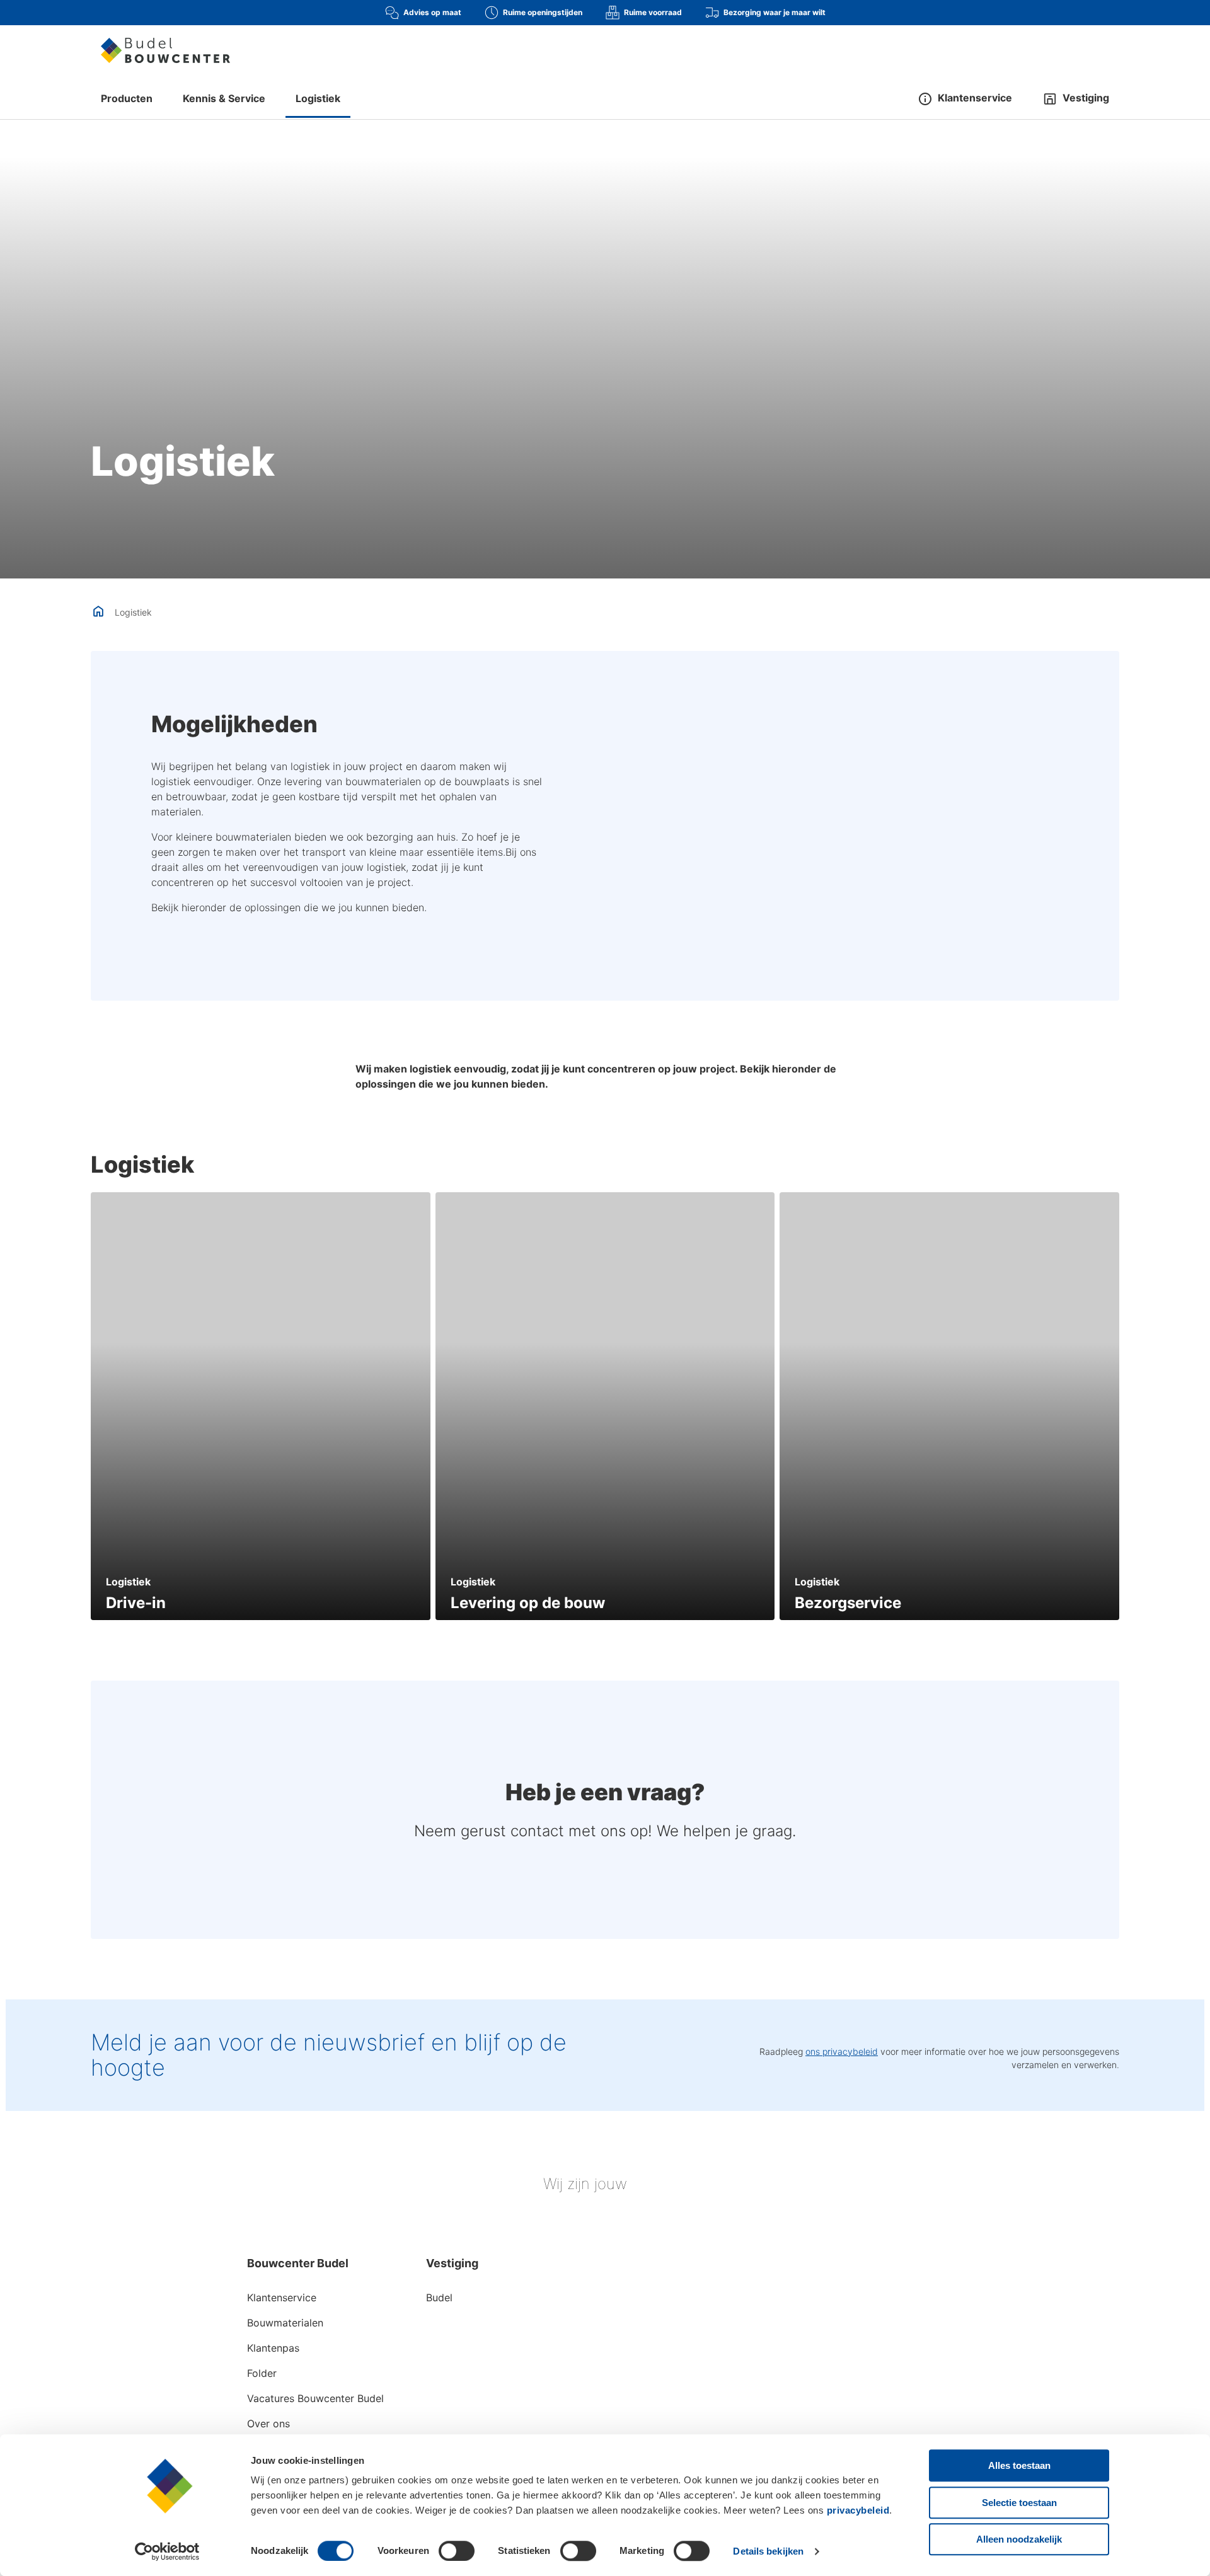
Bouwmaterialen (285, 2323)
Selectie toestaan (1019, 2503)
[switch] (457, 2551)
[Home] (165, 50)
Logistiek (318, 98)
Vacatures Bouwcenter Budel (315, 2398)
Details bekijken (768, 2551)
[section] (261, 1406)
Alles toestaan (1019, 2465)
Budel (439, 2297)
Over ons (268, 2424)
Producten (127, 98)
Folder (262, 2373)
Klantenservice (282, 2297)
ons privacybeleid (842, 2051)
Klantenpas (273, 2348)
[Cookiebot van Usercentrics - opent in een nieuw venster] (167, 2551)
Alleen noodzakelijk (1019, 2539)
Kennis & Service (224, 98)
